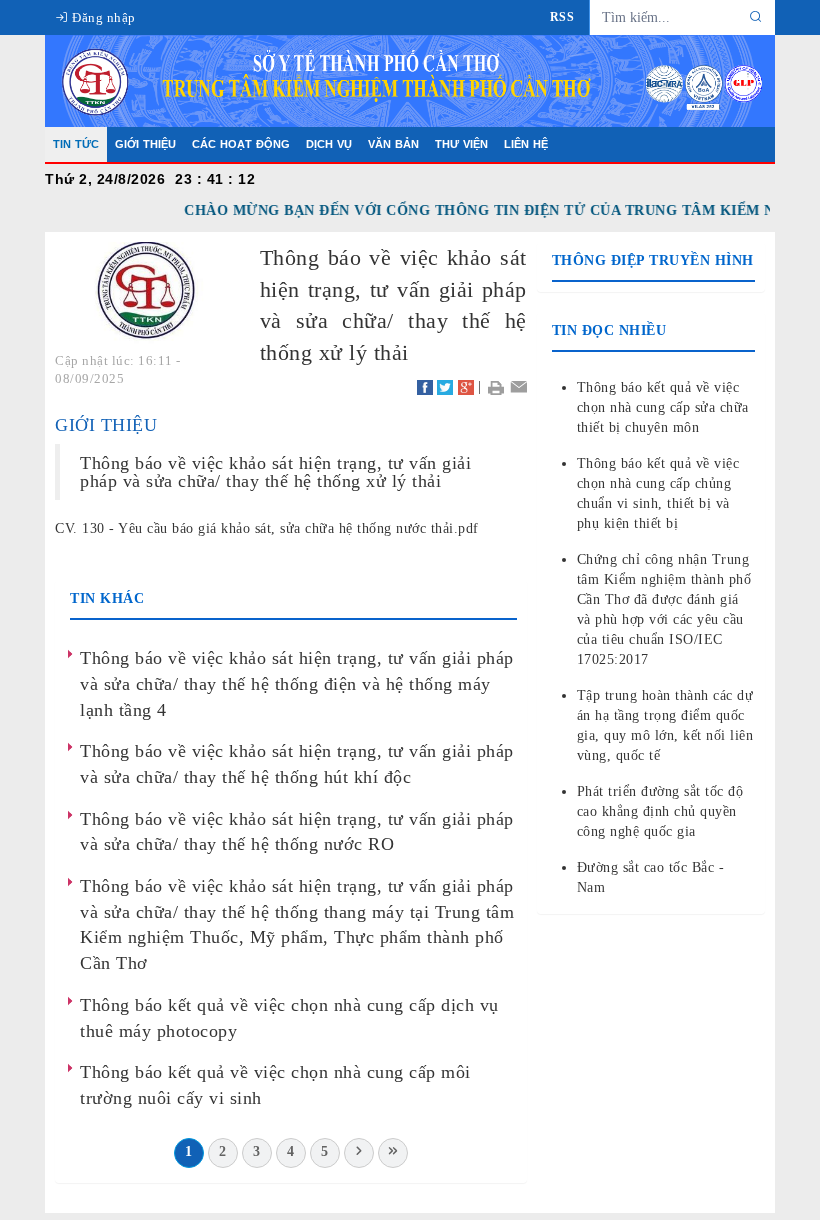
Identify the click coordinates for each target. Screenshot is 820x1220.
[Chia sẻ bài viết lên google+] (466, 386)
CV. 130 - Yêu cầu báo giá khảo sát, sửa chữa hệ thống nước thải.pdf (267, 528)
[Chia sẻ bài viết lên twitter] (445, 386)
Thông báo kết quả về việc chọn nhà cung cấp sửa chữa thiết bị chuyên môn (663, 407)
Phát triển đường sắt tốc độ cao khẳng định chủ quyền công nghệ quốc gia (660, 811)
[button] (495, 386)
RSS (562, 17)
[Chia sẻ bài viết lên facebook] (425, 386)
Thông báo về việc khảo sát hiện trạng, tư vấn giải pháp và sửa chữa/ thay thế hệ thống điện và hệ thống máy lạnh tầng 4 (297, 683)
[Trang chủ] (410, 79)
